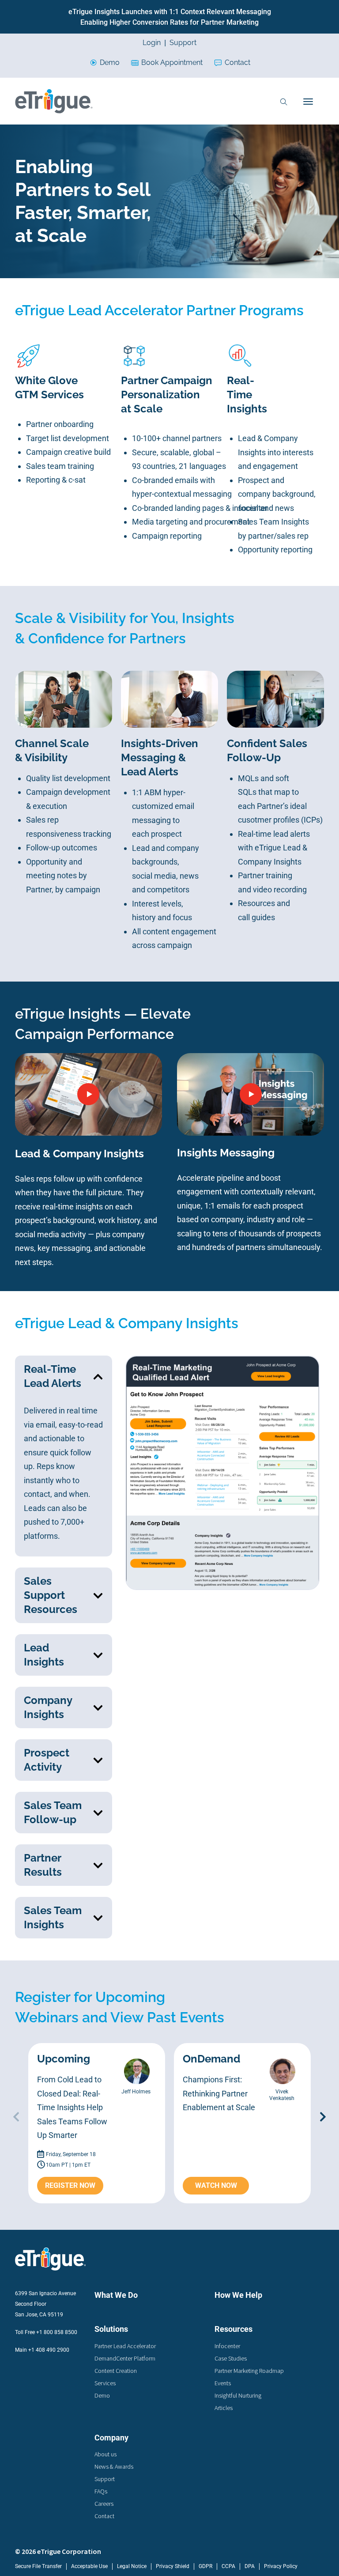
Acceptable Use (89, 2566)
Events (223, 2383)
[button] (64, 1376)
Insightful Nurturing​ (238, 2395)
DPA (250, 2566)
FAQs (101, 2491)
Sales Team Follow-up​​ (53, 1812)
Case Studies (231, 2358)
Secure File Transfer (38, 2566)
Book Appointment (172, 62)
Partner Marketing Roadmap (249, 2371)
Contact (237, 62)
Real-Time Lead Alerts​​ (53, 1376)
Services (105, 2383)
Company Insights (48, 1707)
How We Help (238, 2295)
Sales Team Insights (53, 1917)
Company (111, 2438)
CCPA (228, 2566)
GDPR (205, 2566)
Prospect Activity (47, 1760)
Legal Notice (132, 2566)
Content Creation (116, 2371)
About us (105, 2454)
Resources (234, 2329)
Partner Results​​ (43, 1865)
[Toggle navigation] (308, 101)
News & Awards (114, 2466)
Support (183, 43)
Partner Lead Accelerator (125, 2346)
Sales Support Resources (51, 1595)
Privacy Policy (281, 2566)
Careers (104, 2504)
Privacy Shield (173, 2566)
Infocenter (227, 2346)
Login (152, 43)
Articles (224, 2408)
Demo (110, 62)
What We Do (116, 2295)
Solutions (111, 2329)
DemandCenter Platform (125, 2358)
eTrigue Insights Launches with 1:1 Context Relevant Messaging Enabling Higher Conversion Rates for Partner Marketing (170, 17)
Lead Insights (44, 1655)
